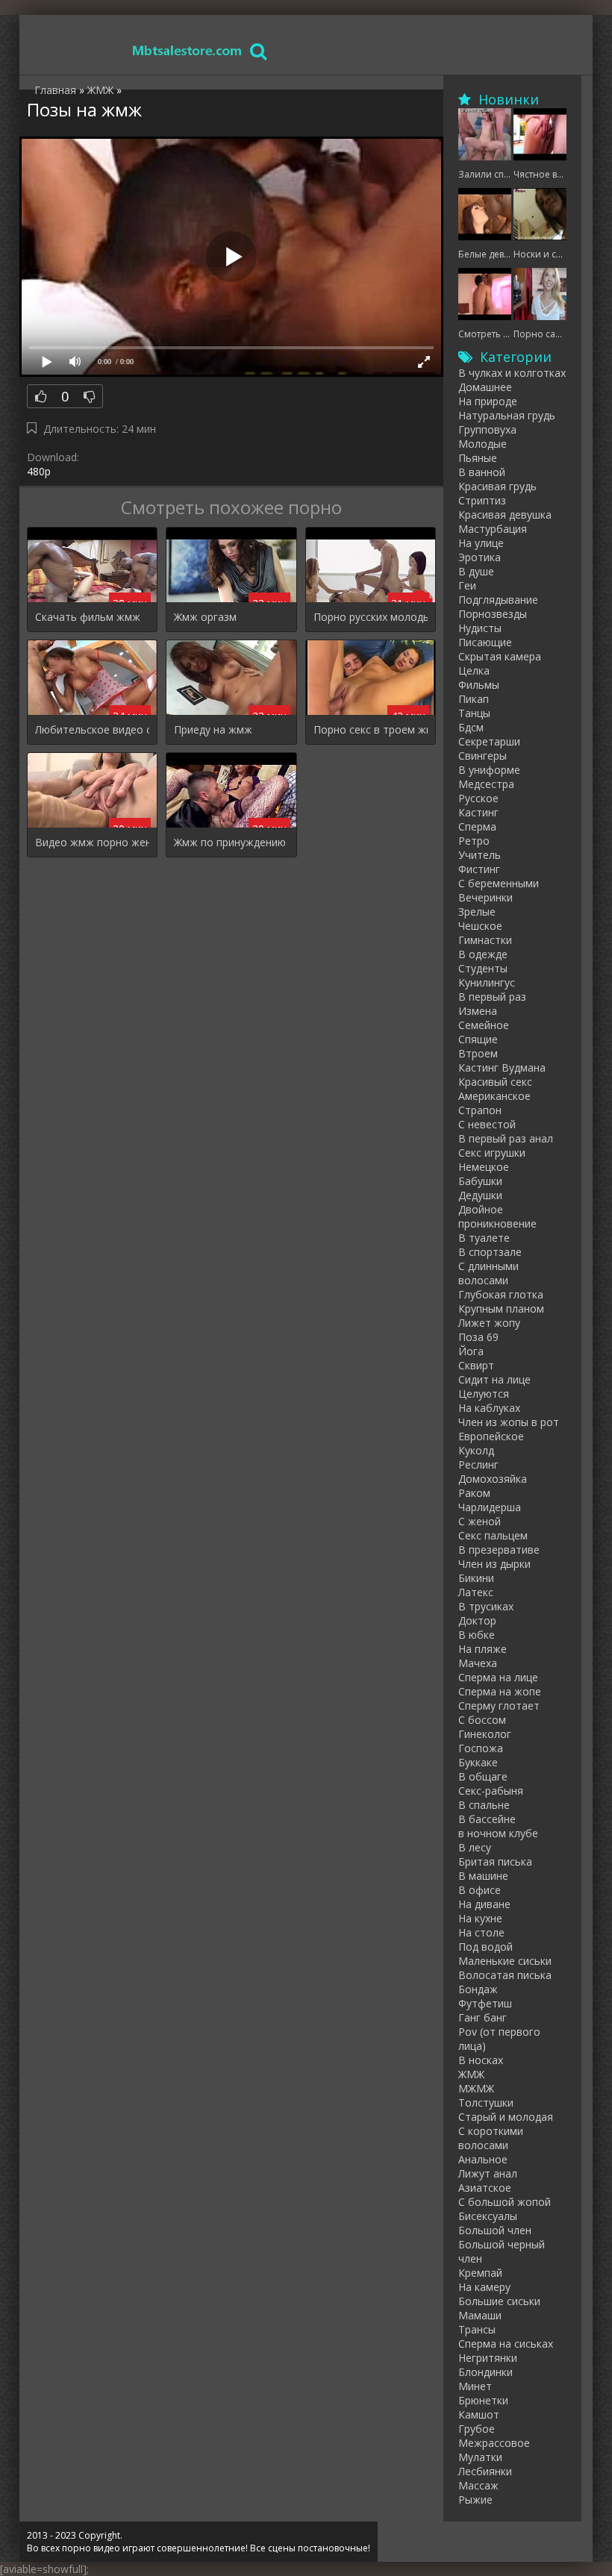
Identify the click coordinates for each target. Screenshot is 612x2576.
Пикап (474, 699)
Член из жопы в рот (509, 1422)
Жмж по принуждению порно (231, 842)
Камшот (479, 2414)
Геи (467, 585)
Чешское (480, 926)
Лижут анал (488, 2173)
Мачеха (478, 1663)
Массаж (478, 2485)
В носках (481, 2060)
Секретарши (489, 741)
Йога (471, 1351)
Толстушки (486, 2103)
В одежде (483, 954)
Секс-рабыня (491, 1791)
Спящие (478, 1039)
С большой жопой (505, 2202)
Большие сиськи (499, 2301)
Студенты (483, 968)
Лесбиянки (485, 2471)
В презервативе (499, 1550)
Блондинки (485, 2372)
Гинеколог (485, 1734)
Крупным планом (501, 1309)
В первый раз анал (506, 1138)
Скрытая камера (500, 656)
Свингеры (483, 756)
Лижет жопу (489, 1323)
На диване (484, 1904)
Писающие (485, 642)
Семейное (484, 1025)
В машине (483, 1876)
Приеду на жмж (213, 729)
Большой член (495, 2230)
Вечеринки (485, 897)
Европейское (491, 1436)
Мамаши (480, 2315)
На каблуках (489, 1408)
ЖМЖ (471, 2074)
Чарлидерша (490, 1507)
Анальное (483, 2159)
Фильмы (479, 685)
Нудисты (480, 628)
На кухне (480, 1918)
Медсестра (486, 784)
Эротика (480, 557)
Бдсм (471, 727)
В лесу (475, 1847)
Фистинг (479, 869)
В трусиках (486, 1606)
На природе (488, 401)
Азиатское (485, 2188)
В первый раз (492, 997)
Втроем (478, 1053)
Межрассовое (494, 2443)
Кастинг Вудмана (502, 1067)
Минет (475, 2386)
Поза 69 (478, 1337)
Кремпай (480, 2273)
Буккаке (478, 1762)
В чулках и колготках (512, 373)
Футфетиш (485, 2003)
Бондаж (478, 1989)
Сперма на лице (498, 1677)
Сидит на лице (494, 1379)
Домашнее (485, 387)
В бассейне (487, 1819)
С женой (480, 1521)
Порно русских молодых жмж (371, 617)
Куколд (476, 1450)
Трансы (477, 2329)
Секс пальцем (493, 1535)
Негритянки (488, 2358)
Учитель (480, 855)
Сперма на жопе (500, 1691)
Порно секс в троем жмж (371, 729)
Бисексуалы (488, 2216)
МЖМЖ (476, 2088)
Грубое (477, 2429)
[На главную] (187, 50)
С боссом (482, 1720)
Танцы (474, 713)
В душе (476, 571)
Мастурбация (493, 529)
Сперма (477, 826)
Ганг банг (483, 2017)
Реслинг (478, 1464)
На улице (481, 543)
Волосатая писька (505, 1975)
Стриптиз (482, 500)
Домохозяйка (493, 1479)
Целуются (484, 1394)
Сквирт (476, 1365)
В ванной (482, 472)
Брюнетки (483, 2400)
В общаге (483, 1776)
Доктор (477, 1620)
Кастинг (478, 812)
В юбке (477, 1635)
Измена (478, 1011)
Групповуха (487, 429)
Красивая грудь (497, 486)
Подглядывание (498, 600)
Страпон (480, 1110)
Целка (474, 670)
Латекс (476, 1592)
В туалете (484, 1238)
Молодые (483, 444)
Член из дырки (494, 1564)
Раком (474, 1493)
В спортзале (490, 1252)
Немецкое (484, 1167)
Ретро (474, 841)
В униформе (489, 770)
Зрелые (477, 912)
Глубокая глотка (501, 1294)
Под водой (485, 1947)
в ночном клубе (498, 1833)
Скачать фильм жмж (88, 617)
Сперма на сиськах (506, 2344)
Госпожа (481, 1748)
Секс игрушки (492, 1153)
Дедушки (480, 1195)
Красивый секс (495, 1082)
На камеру (484, 2287)
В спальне (484, 1805)
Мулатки (480, 2457)
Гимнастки (485, 940)
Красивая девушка (505, 515)
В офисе (480, 1890)
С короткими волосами (491, 2138)
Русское (478, 798)
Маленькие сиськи (505, 1961)
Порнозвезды (493, 614)
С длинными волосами (488, 1273)
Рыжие (475, 2500)
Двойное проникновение (497, 1216)
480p (39, 471)
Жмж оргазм (205, 617)
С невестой (487, 1124)
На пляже (483, 1649)
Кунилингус (487, 982)
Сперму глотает (499, 1706)
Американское (494, 1096)
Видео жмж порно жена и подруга (92, 842)
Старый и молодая (506, 2117)
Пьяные (478, 458)
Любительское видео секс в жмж (92, 729)
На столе (481, 1932)
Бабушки (480, 1181)
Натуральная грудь (507, 415)
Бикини (476, 1578)
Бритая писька (495, 1861)
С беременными (499, 883)
